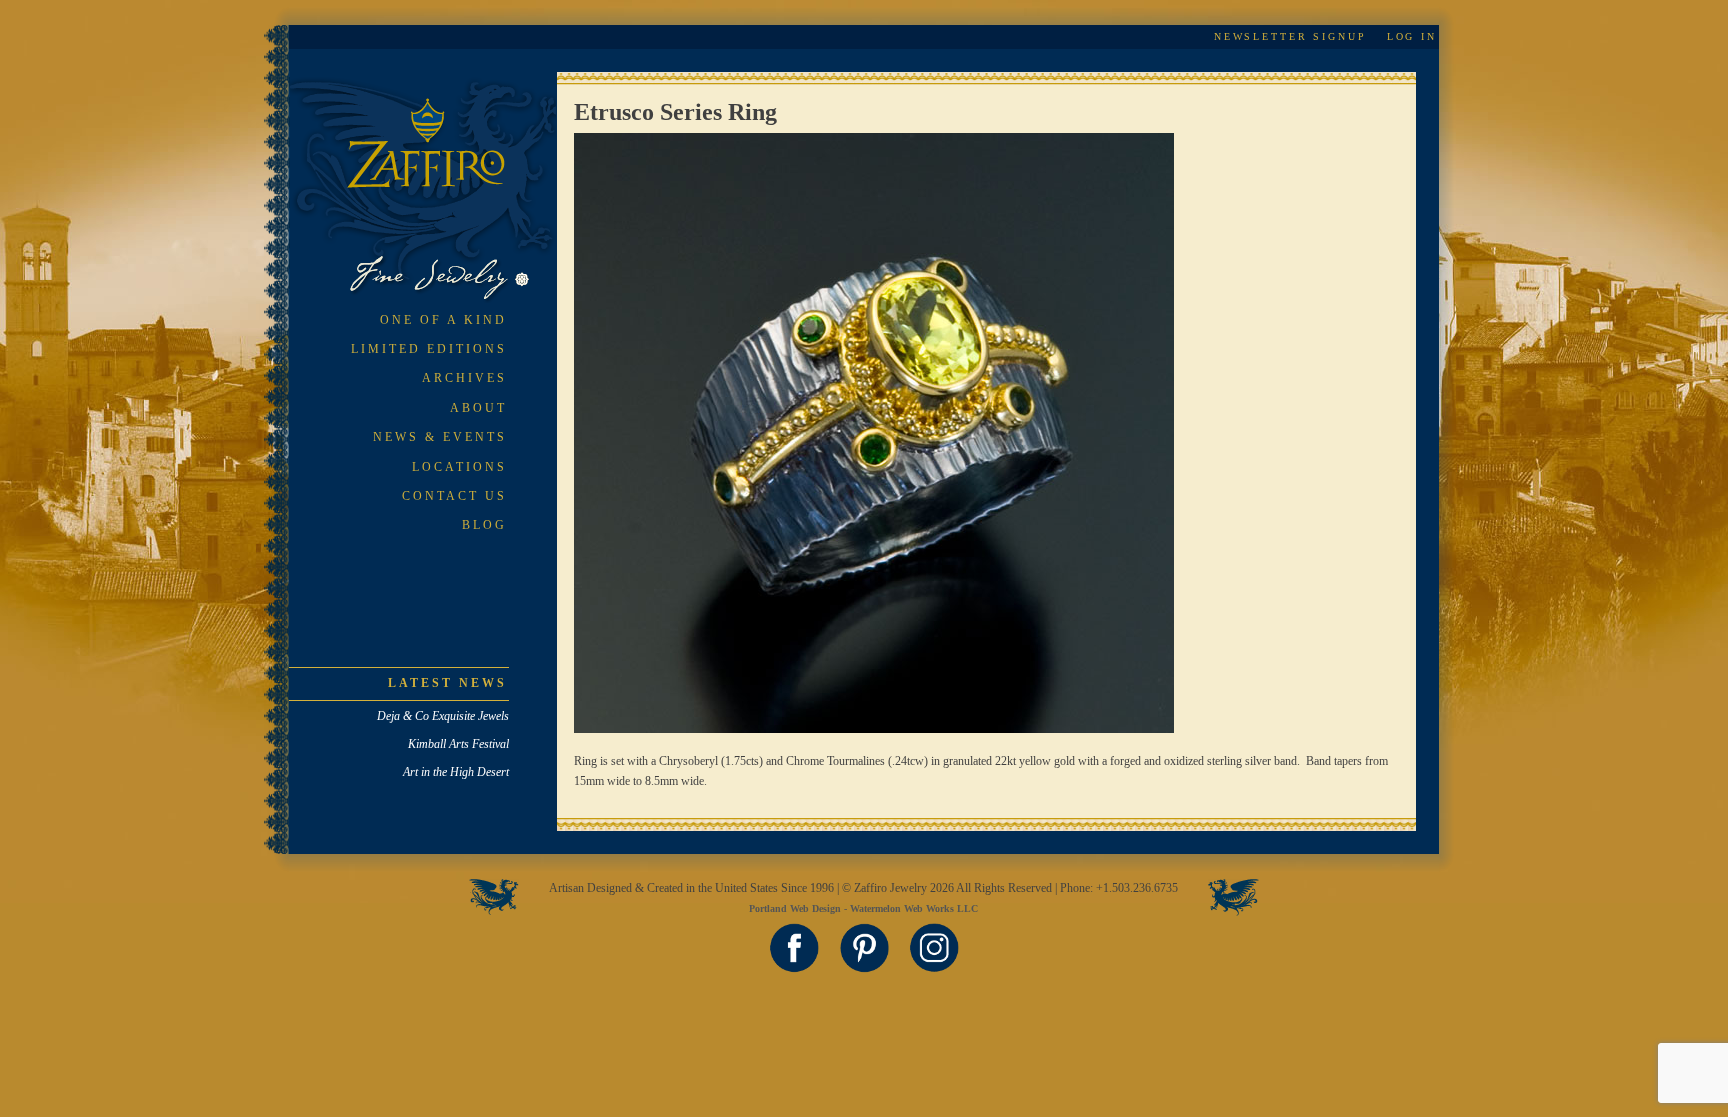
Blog (484, 525)
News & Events (440, 437)
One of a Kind (443, 320)
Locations (459, 467)
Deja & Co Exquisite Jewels (443, 716)
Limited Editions (429, 349)
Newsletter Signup (1290, 36)
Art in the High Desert (456, 772)
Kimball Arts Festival (458, 744)
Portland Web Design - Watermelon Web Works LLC (863, 908)
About (478, 408)
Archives (464, 378)
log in (1412, 36)
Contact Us (454, 496)
